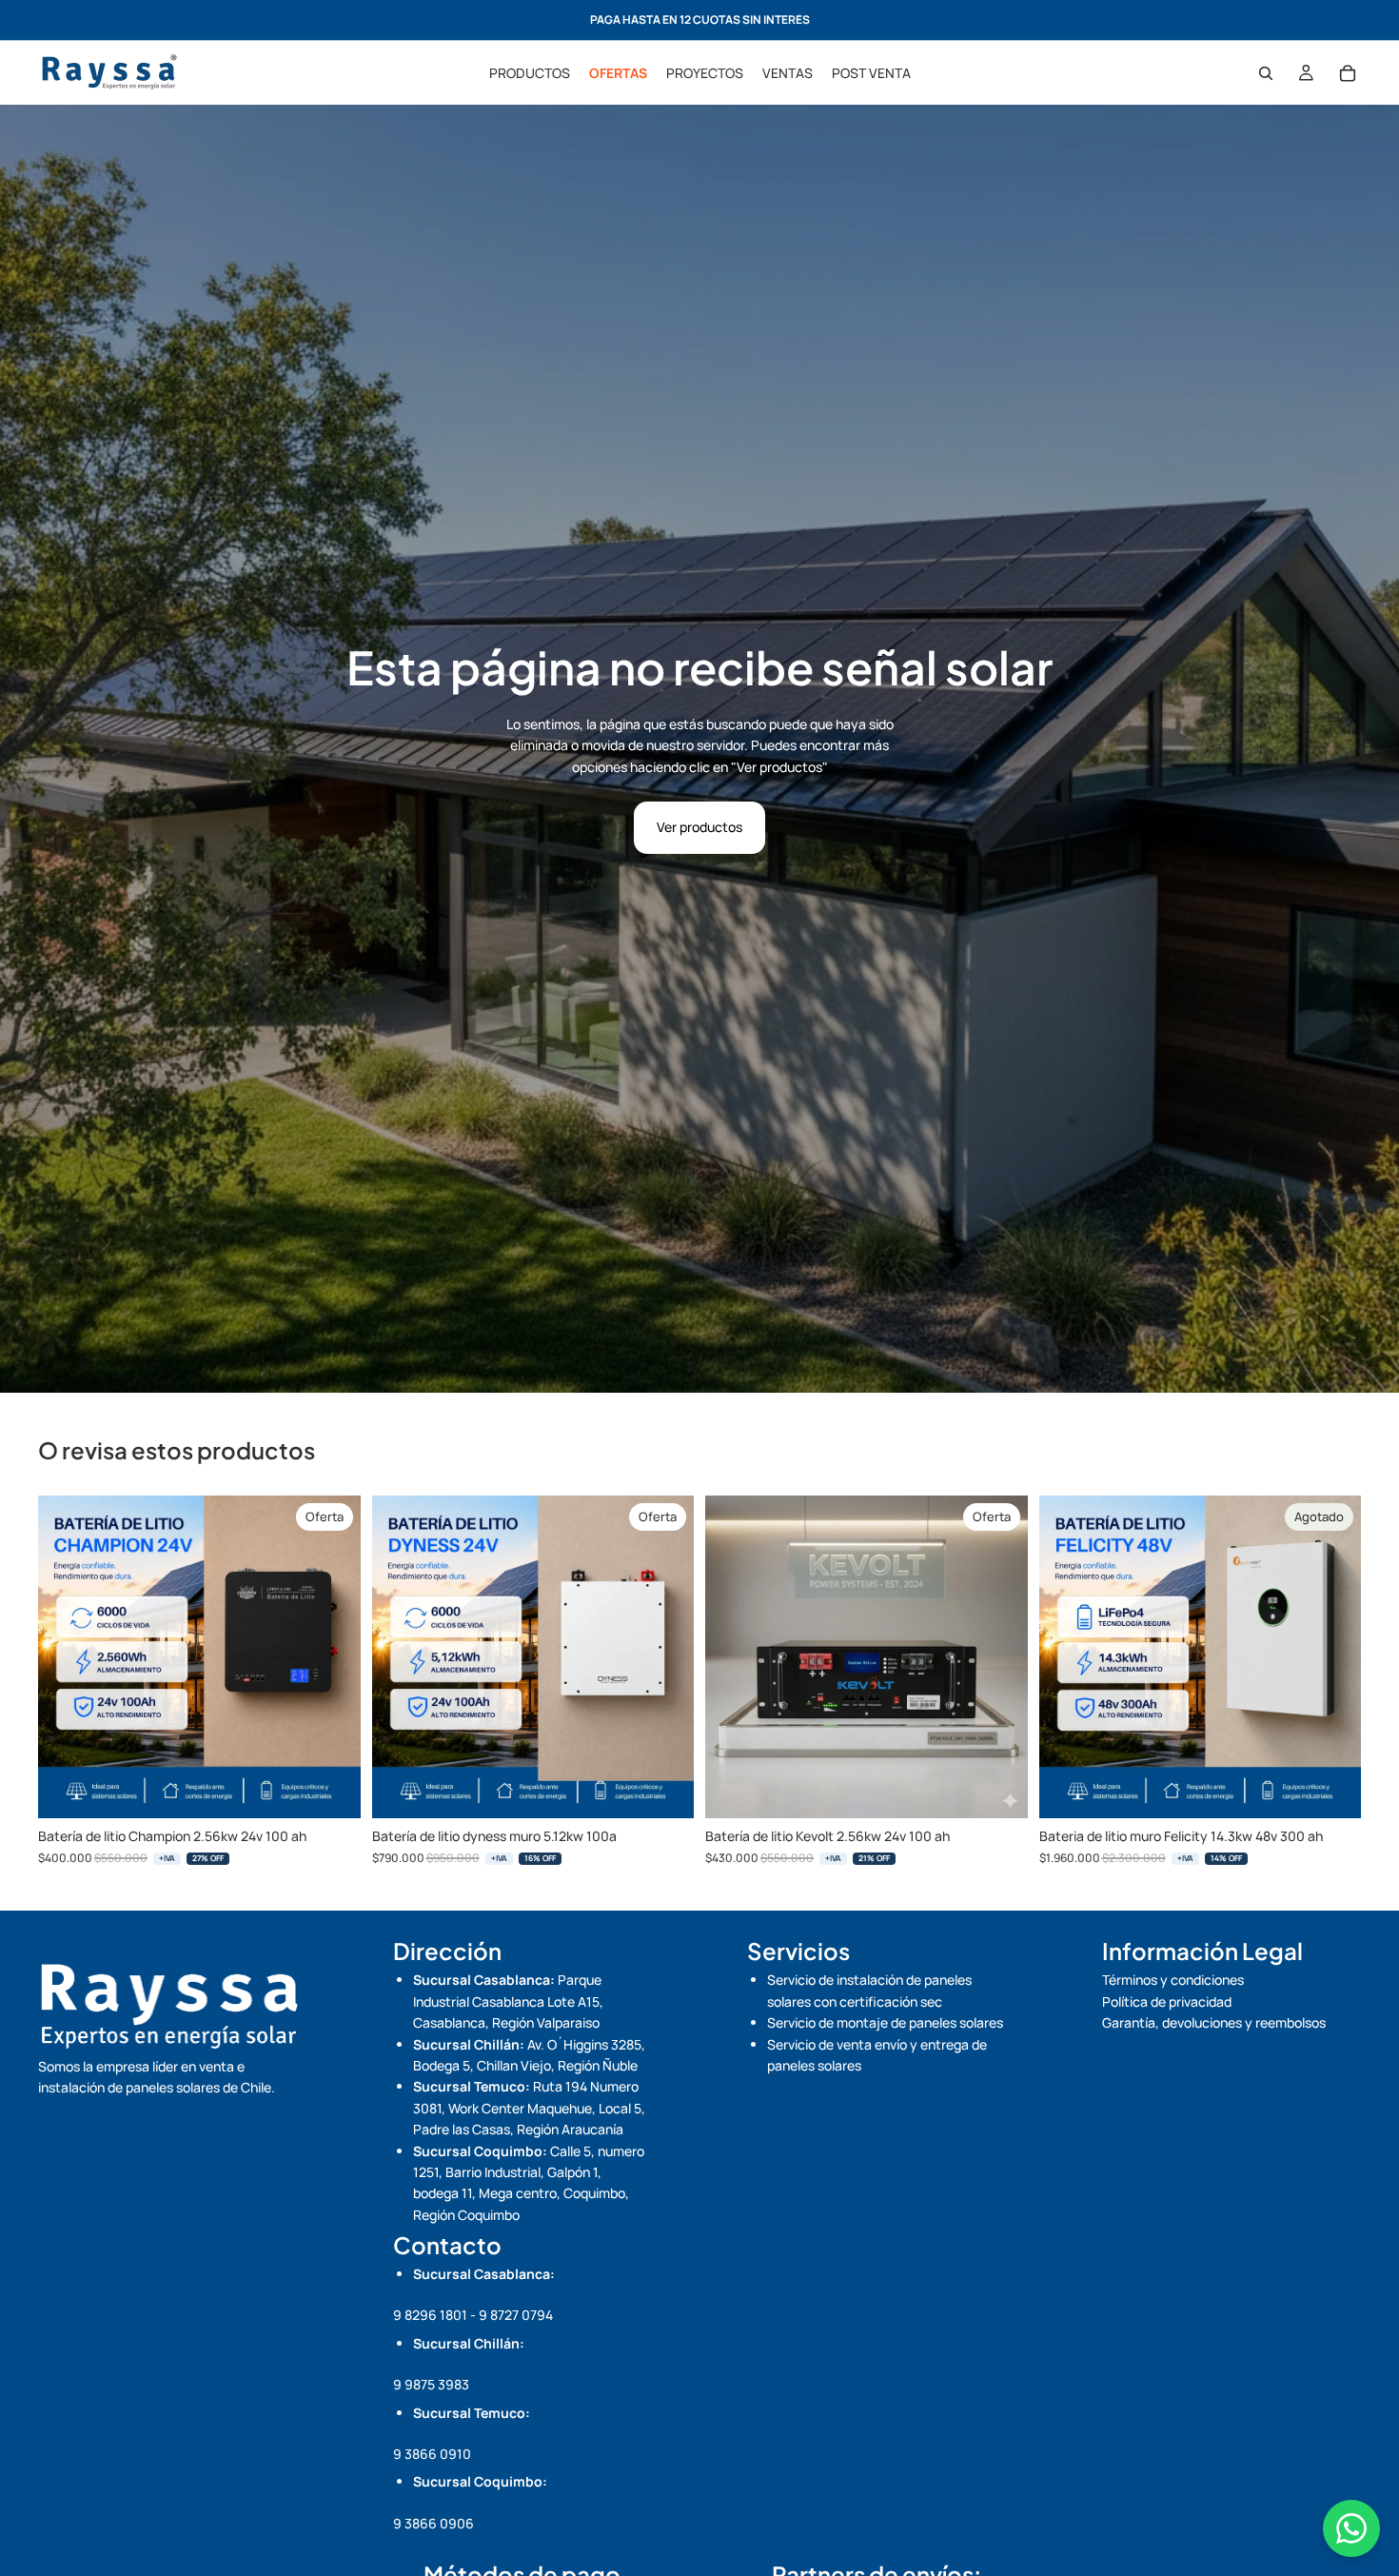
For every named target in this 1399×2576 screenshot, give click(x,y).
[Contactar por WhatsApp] (1351, 2528)
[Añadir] (331, 1790)
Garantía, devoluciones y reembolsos (1214, 2022)
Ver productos (699, 827)
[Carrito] (1348, 73)
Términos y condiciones (1173, 1980)
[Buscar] (1266, 73)
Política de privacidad (1167, 2001)
